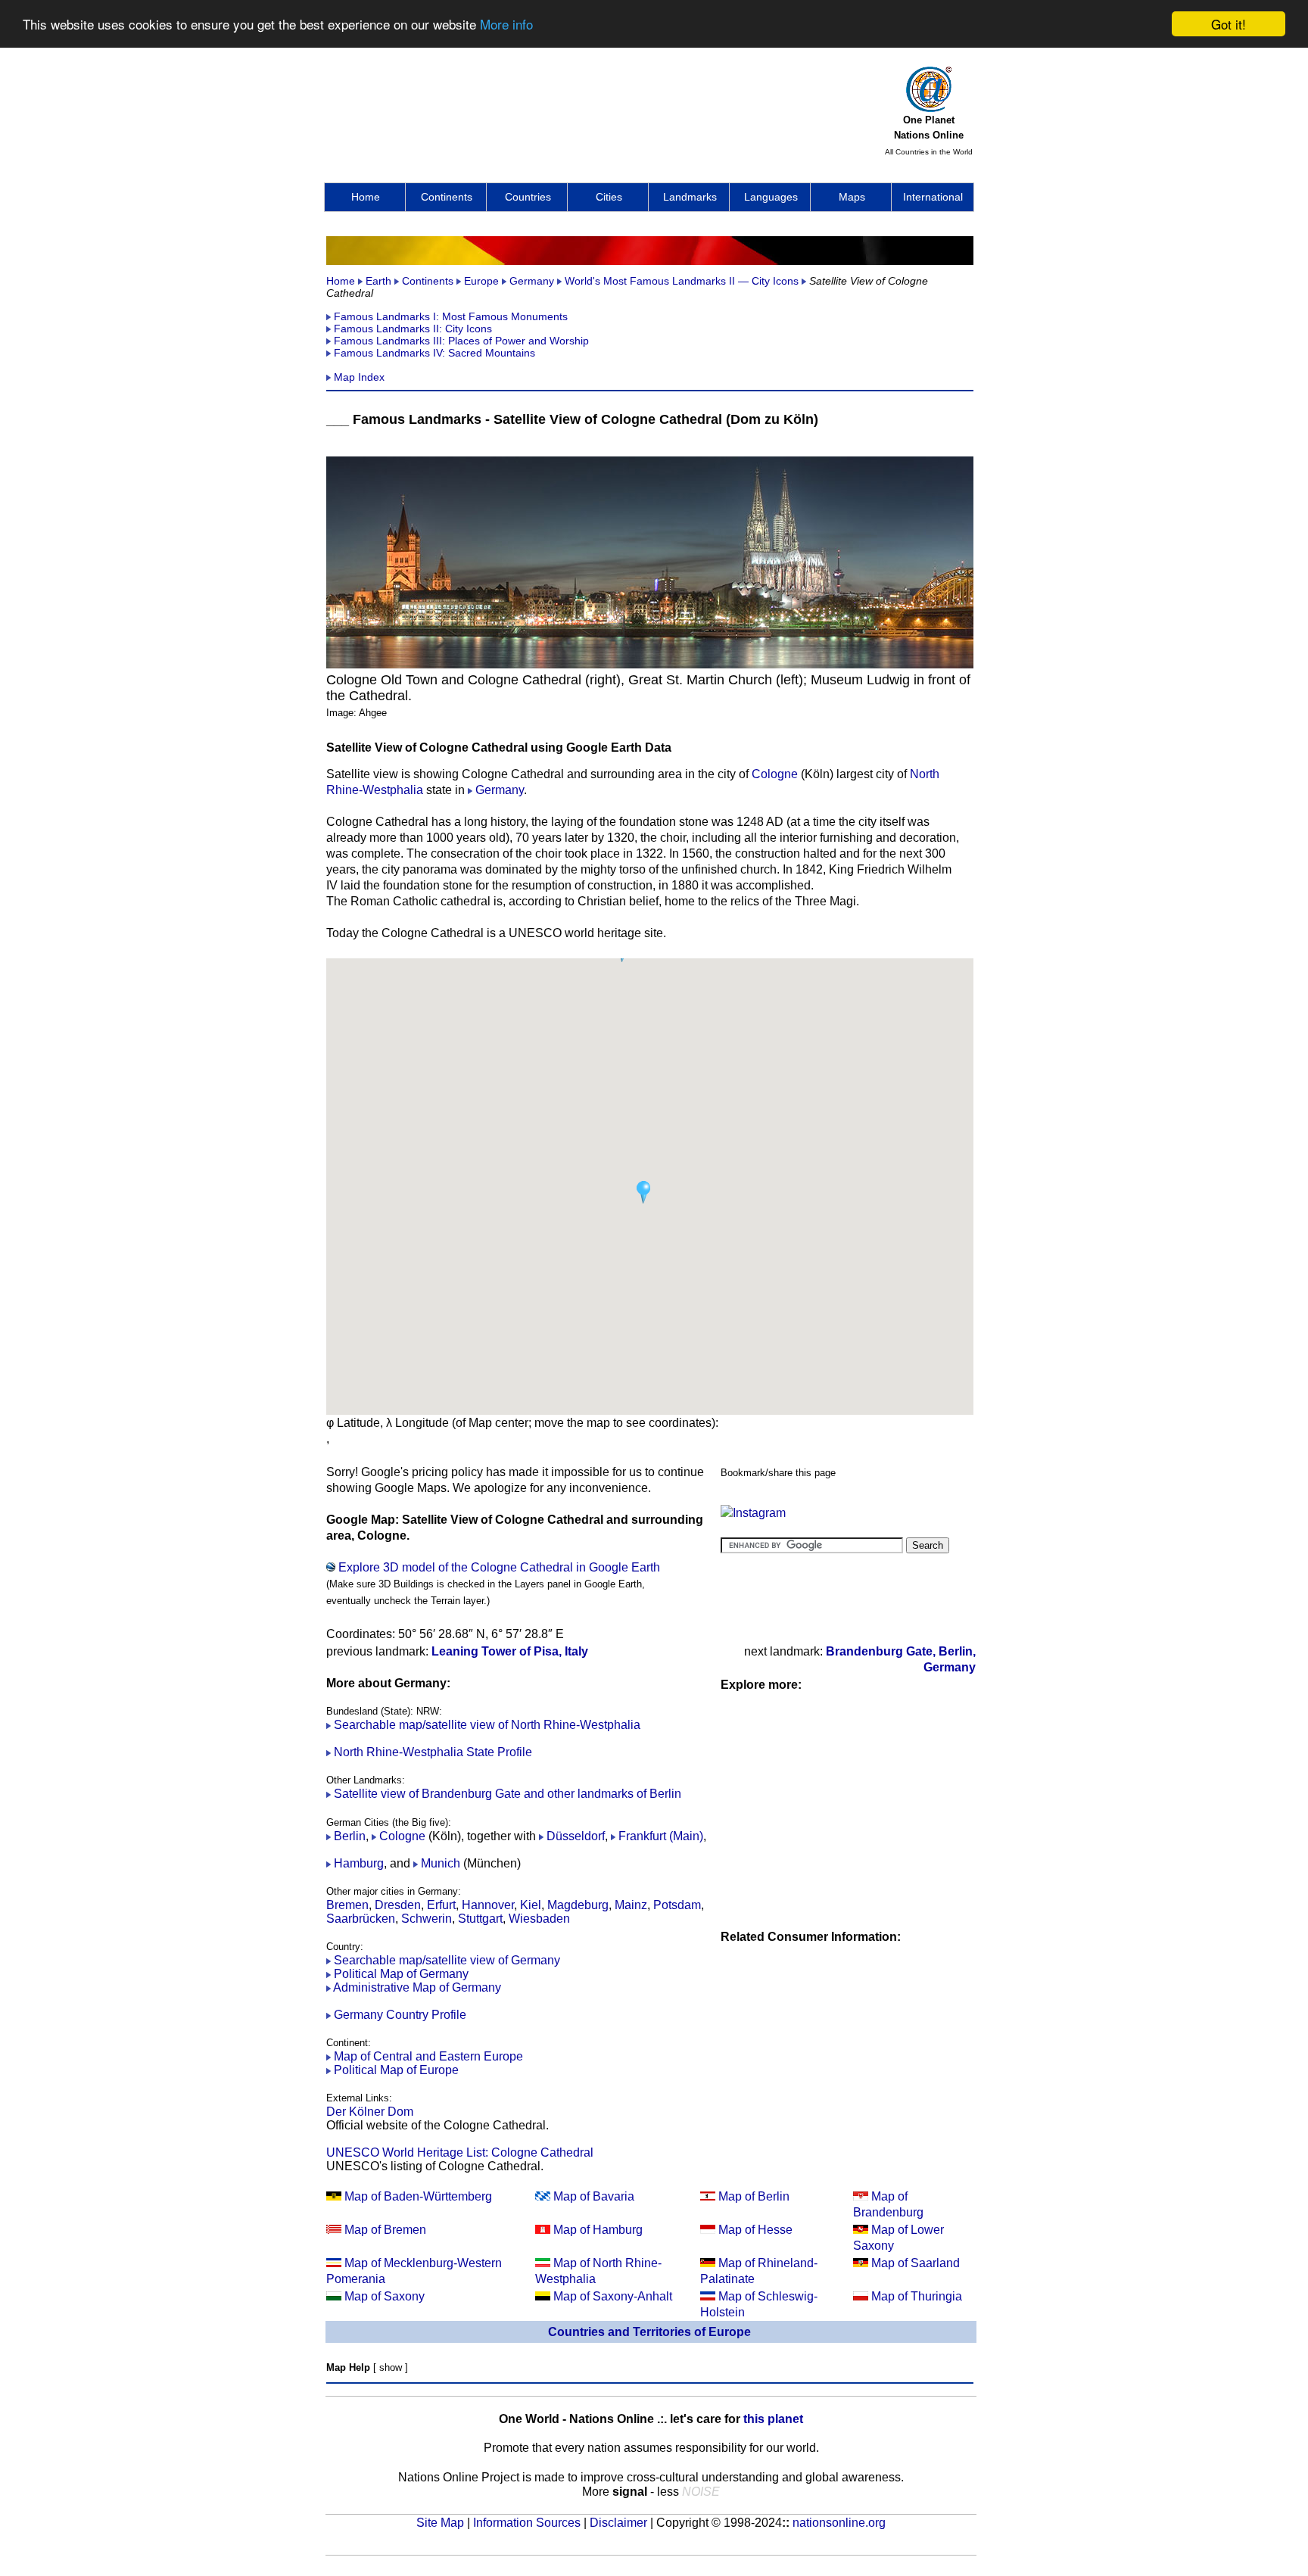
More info (506, 25)
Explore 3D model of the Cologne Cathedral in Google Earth (499, 1567)
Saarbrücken (361, 1919)
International (933, 197)
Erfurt (441, 1905)
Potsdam (677, 1905)
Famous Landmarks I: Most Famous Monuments (451, 316)
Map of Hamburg (598, 2230)
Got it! (1229, 24)
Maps (852, 197)
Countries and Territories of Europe (649, 2332)
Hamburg (359, 1863)
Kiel (531, 1905)
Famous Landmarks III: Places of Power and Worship (461, 341)
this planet (773, 2419)
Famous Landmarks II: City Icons (413, 329)
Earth (378, 281)
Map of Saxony (385, 2296)
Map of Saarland (916, 2263)
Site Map (440, 2523)
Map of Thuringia (917, 2296)
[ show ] (391, 2367)
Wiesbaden (539, 1919)
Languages (771, 197)
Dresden (398, 1905)
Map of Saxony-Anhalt (613, 2296)
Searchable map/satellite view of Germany (447, 1960)
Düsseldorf (576, 1836)
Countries (528, 197)
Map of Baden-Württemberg (418, 2196)
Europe (481, 281)
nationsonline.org (839, 2523)
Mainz (631, 1905)
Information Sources (527, 2523)
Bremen (347, 1905)
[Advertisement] (602, 107)
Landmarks (690, 197)
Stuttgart (480, 1919)
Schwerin (427, 1919)
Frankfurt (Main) (661, 1836)
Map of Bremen (385, 2230)
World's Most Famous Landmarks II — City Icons (682, 281)
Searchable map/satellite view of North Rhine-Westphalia (487, 1725)
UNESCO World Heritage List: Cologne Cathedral (460, 2152)
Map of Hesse (755, 2230)
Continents (447, 197)
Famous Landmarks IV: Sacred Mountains (434, 353)
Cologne (775, 774)
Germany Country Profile (400, 2015)
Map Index (359, 377)
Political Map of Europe (395, 2070)
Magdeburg (578, 1905)
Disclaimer (618, 2523)
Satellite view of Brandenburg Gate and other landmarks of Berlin (508, 1794)
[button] (643, 1192)
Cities (609, 197)
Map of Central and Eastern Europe (428, 2056)
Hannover (488, 1905)
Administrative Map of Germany (417, 1987)
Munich (441, 1863)
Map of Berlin (754, 2196)
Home (366, 197)
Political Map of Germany (401, 1974)
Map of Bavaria (594, 2196)
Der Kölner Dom (370, 2112)
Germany (532, 281)
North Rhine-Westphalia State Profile (433, 1752)
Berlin (350, 1836)
